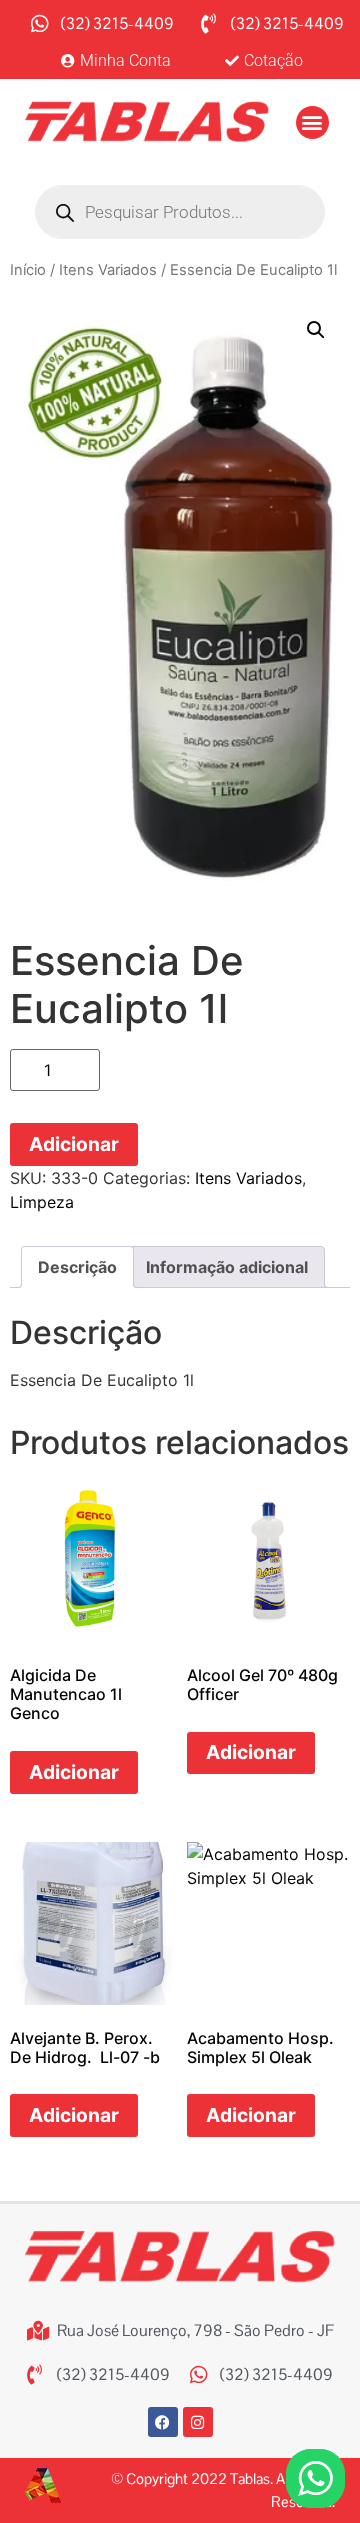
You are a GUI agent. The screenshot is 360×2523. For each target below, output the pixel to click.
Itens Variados (108, 270)
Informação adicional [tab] (227, 1267)
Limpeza (42, 1202)
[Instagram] (198, 2422)
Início (28, 270)
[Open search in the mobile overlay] (180, 212)
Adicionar (74, 1144)
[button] (312, 122)
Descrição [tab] (77, 1267)
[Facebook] (163, 2422)
